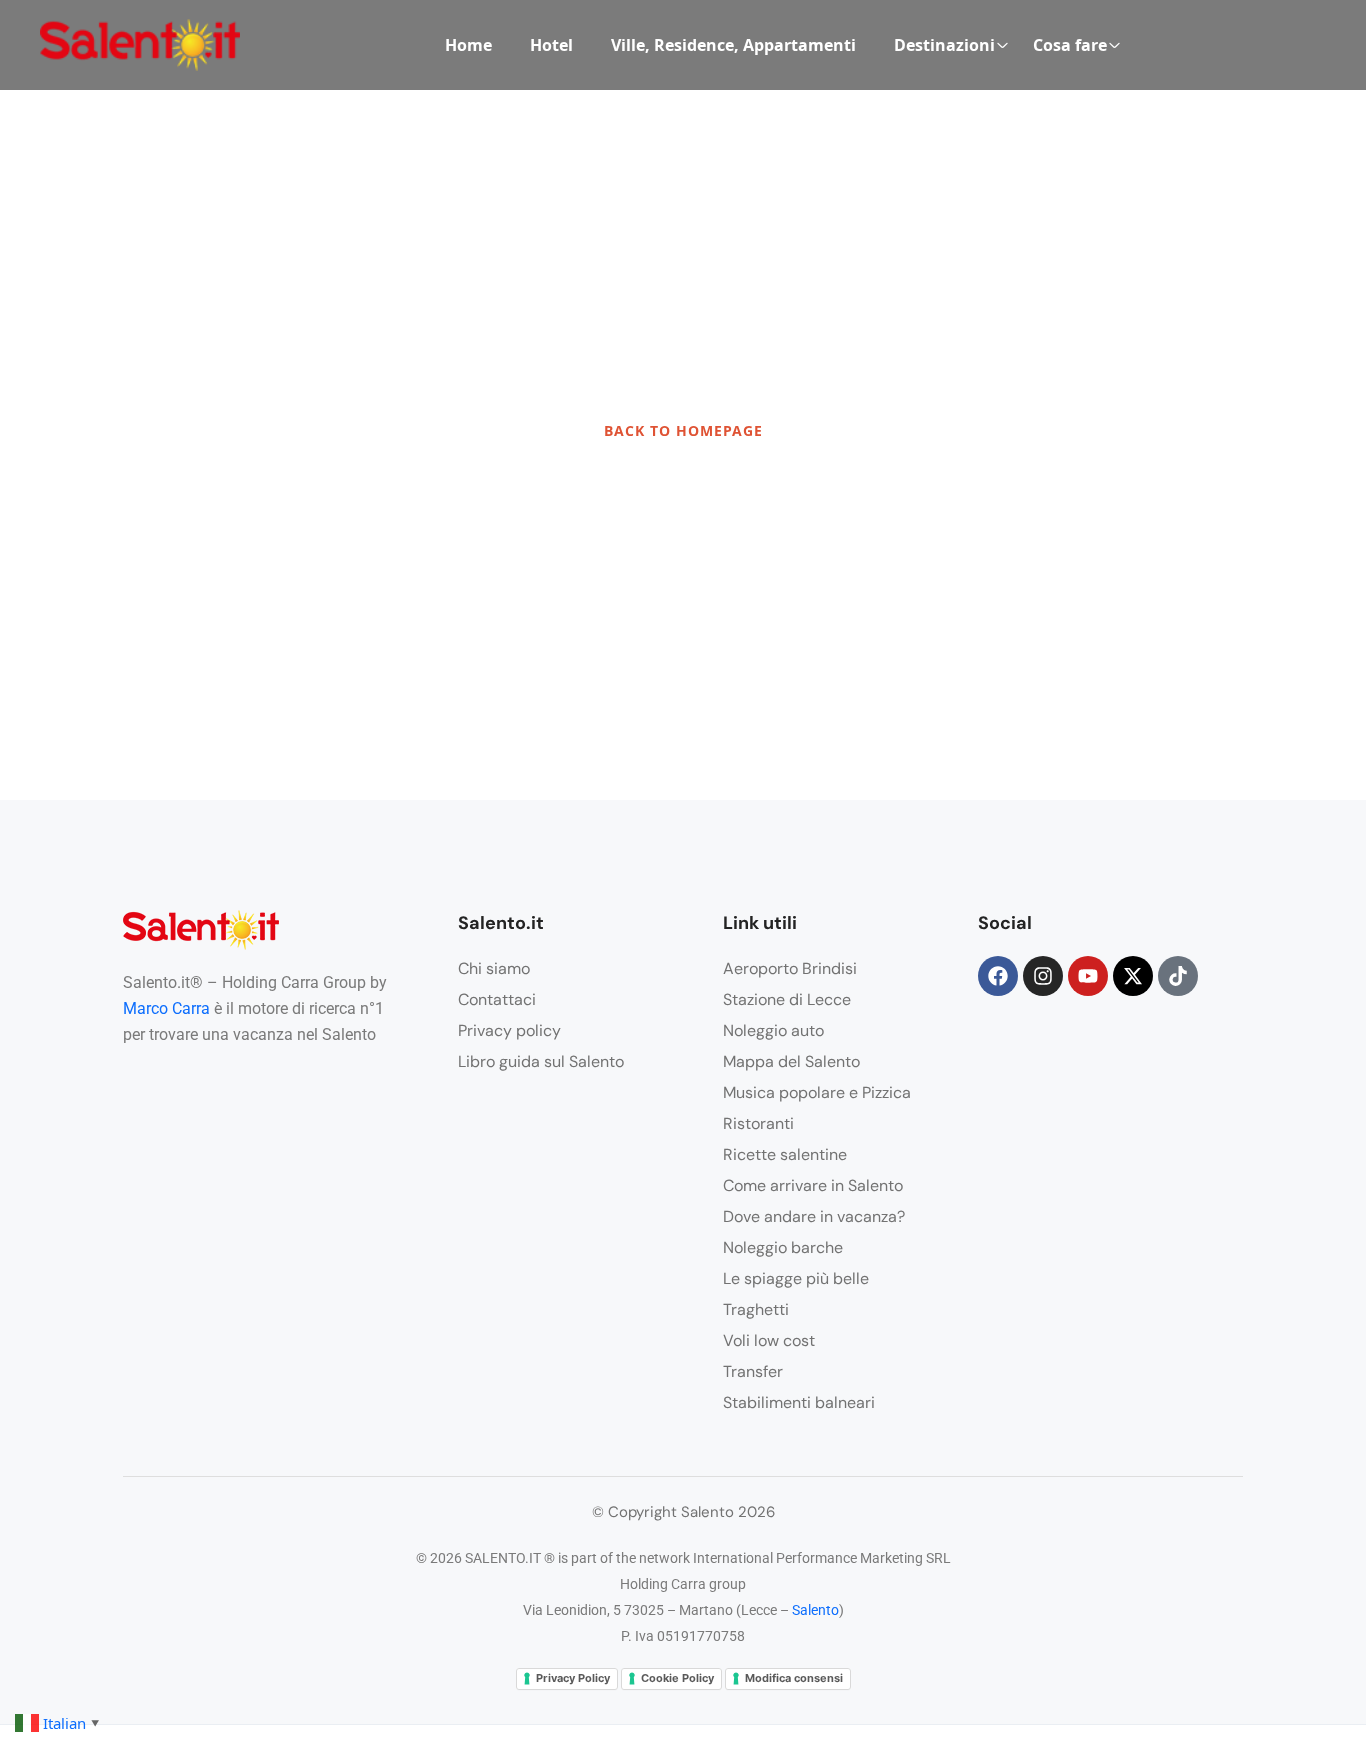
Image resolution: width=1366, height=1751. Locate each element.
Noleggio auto (773, 1030)
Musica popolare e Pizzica (817, 1092)
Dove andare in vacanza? (814, 1216)
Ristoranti (758, 1123)
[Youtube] (1088, 976)
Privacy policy (509, 1030)
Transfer (753, 1371)
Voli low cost (769, 1340)
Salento (815, 1610)
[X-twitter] (1133, 976)
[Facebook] (998, 976)
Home (468, 45)
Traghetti (756, 1309)
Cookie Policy (677, 1678)
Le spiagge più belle (796, 1278)
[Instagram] (1043, 976)
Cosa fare (1070, 45)
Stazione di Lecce (787, 999)
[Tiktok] (1178, 976)
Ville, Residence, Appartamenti (733, 45)
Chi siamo (494, 968)
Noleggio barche (783, 1247)
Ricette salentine (785, 1154)
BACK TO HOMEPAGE (683, 430)
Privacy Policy (573, 1678)
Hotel (551, 45)
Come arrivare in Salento (813, 1185)
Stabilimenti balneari (799, 1402)
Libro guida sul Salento (541, 1061)
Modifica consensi (794, 1678)
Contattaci (497, 999)
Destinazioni (944, 45)
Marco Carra (166, 1008)
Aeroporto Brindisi (790, 968)
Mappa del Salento (791, 1061)
